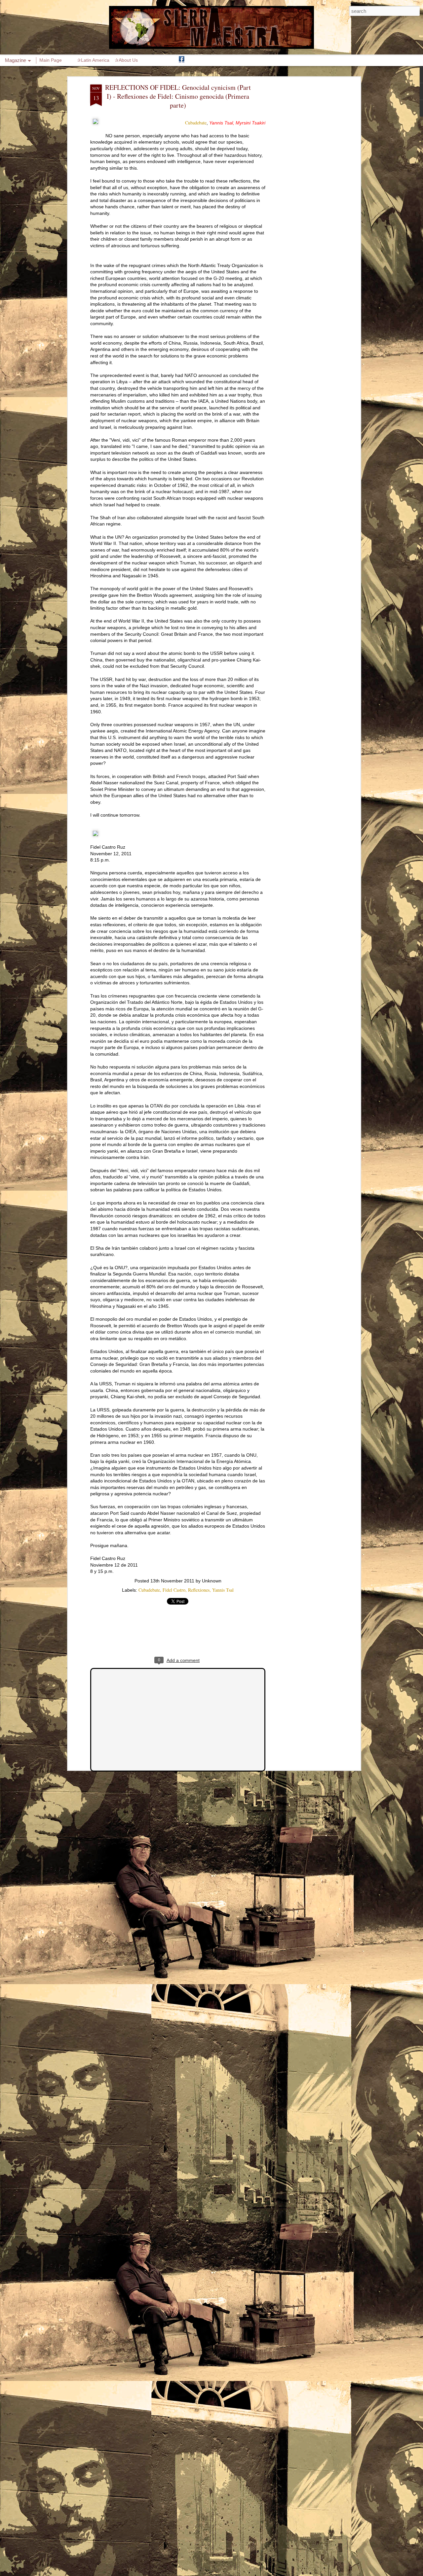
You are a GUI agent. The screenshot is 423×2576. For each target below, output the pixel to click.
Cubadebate (196, 123)
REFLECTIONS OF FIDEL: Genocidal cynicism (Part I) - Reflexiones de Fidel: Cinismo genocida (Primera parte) (178, 96)
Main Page (51, 60)
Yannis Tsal (223, 1590)
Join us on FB (182, 60)
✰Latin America (93, 60)
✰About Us (126, 60)
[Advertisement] (302, 188)
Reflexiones (199, 1590)
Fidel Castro (174, 1590)
